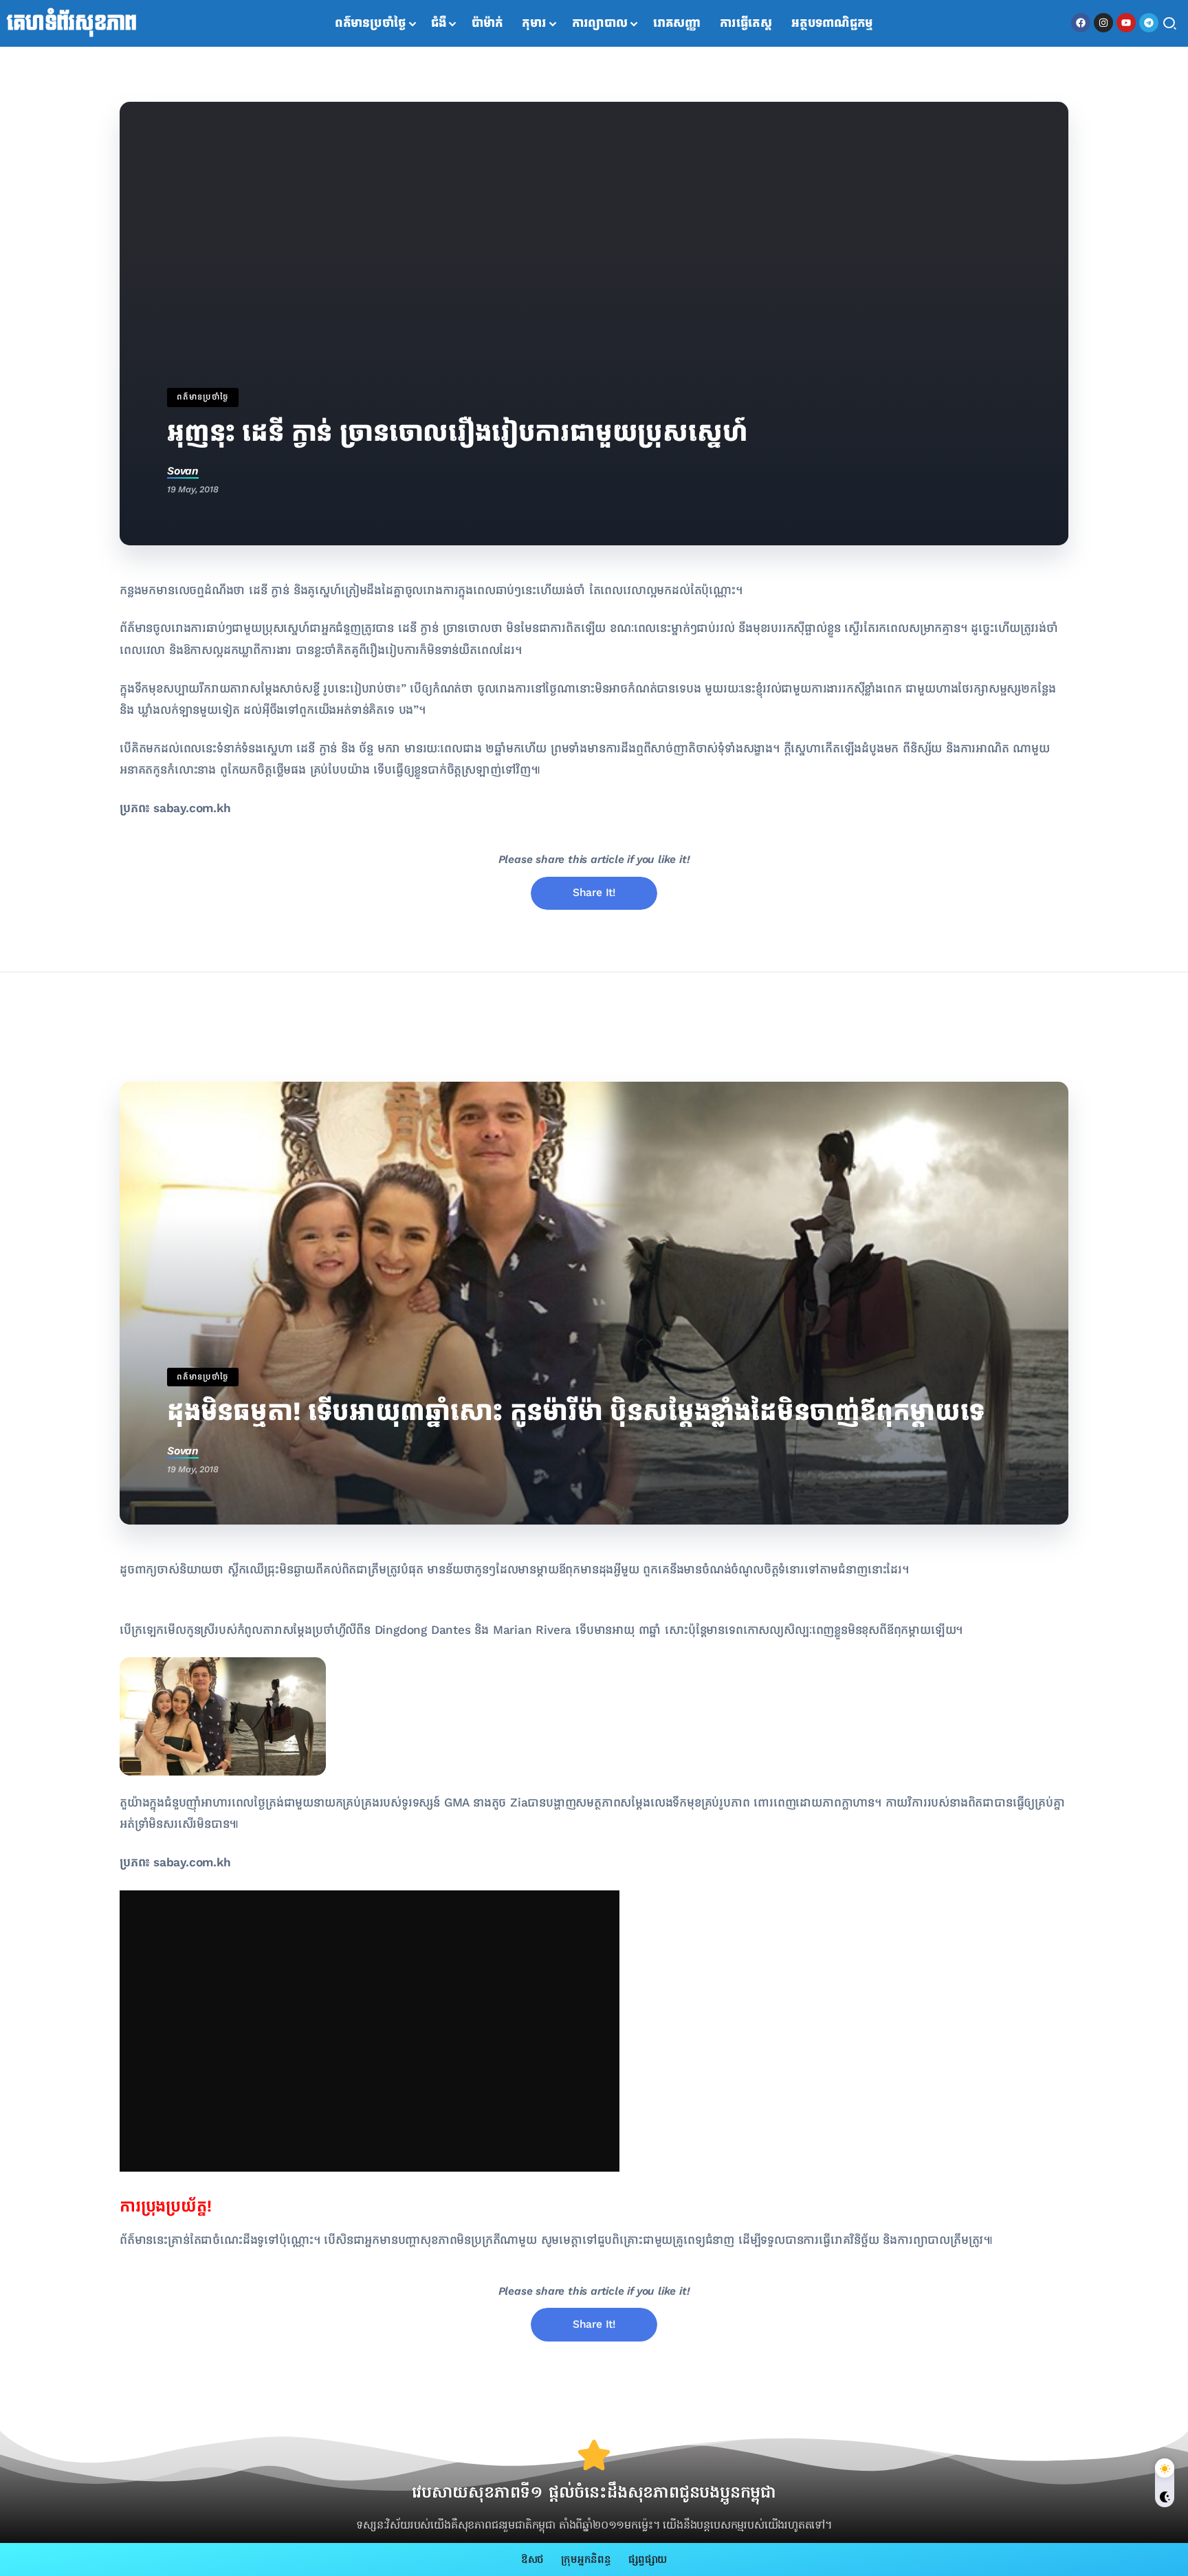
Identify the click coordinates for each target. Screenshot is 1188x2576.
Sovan (183, 471)
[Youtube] (1126, 23)
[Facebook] (1081, 23)
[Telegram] (1149, 23)
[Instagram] (1103, 23)
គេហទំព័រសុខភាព (72, 23)
